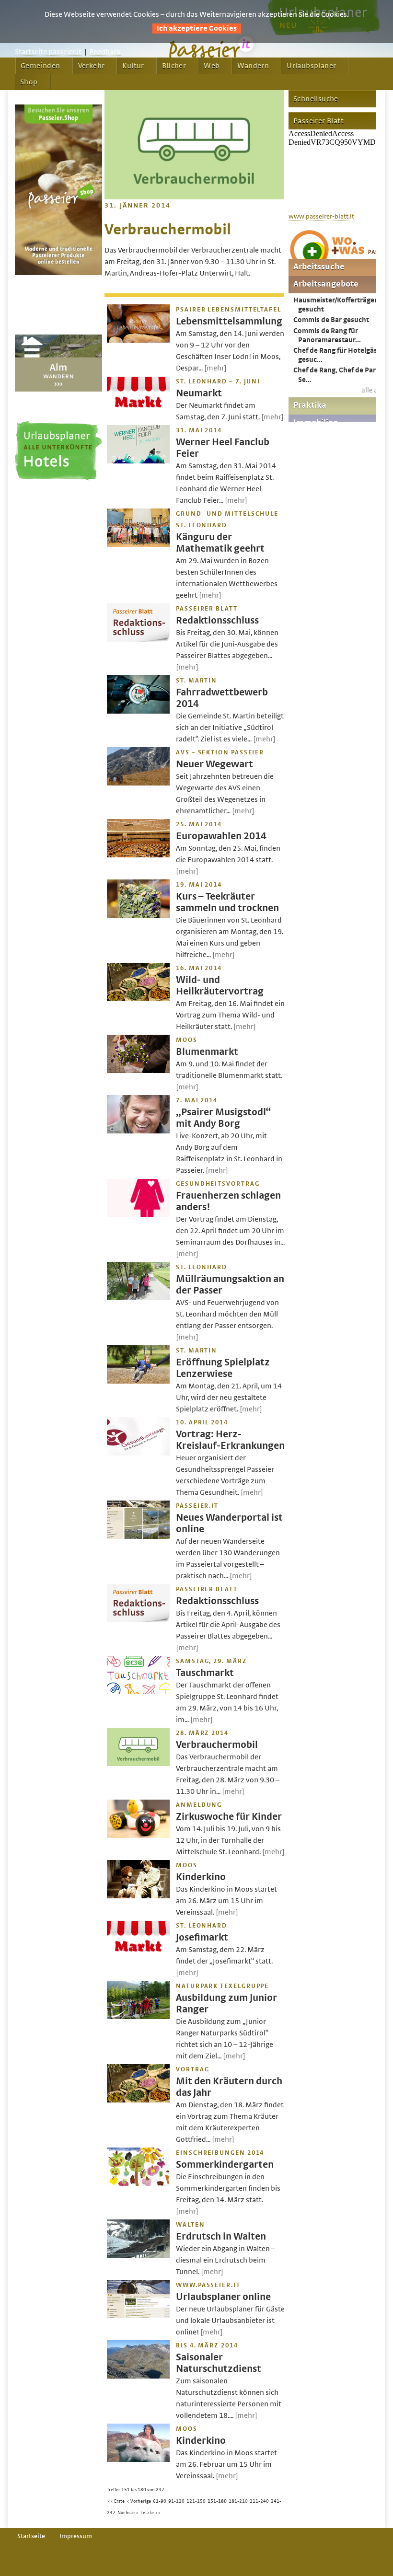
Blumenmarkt (207, 1052)
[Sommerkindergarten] (138, 2183)
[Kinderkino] (138, 1896)
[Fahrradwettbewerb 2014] (138, 711)
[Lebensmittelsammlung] (138, 340)
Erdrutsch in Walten (221, 2236)
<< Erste (116, 2501)
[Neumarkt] (138, 412)
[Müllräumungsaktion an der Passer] (138, 1298)
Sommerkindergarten (225, 2165)
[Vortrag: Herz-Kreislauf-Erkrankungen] (138, 1453)
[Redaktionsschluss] (138, 639)
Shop (29, 82)
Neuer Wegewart (214, 764)
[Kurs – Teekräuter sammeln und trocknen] (138, 915)
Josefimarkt (202, 1937)
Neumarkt (199, 393)
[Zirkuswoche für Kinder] (138, 1836)
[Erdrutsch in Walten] (138, 2255)
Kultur (133, 66)
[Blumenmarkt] (138, 1071)
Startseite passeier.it (48, 52)
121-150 (196, 2501)
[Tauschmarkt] (138, 1692)
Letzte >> (150, 2513)
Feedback (105, 52)
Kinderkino (201, 1877)
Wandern (253, 66)
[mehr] (215, 368)
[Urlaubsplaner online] (138, 2316)
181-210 (238, 2501)
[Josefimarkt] (138, 1956)
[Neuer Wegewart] (138, 783)
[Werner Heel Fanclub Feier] (138, 461)
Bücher (174, 66)
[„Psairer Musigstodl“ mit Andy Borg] (138, 1131)
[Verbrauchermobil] (138, 1764)
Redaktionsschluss (217, 620)
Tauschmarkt (205, 1673)
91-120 (176, 2501)
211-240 (259, 2501)
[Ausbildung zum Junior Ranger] (138, 2017)
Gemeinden (40, 66)
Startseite (31, 2536)
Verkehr (92, 66)
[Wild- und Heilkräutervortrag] (138, 999)
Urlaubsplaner (311, 66)
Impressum (76, 2536)
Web (212, 66)
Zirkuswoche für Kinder (229, 1817)
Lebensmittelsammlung (229, 321)
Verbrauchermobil (217, 1745)
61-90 (160, 2501)
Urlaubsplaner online (223, 2297)
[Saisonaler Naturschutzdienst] (138, 2376)
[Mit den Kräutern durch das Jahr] (138, 2100)
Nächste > (128, 2513)
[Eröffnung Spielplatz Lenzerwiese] (138, 1381)
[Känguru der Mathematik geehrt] (138, 544)
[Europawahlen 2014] (138, 855)
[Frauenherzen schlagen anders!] (138, 1214)
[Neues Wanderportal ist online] (138, 1536)
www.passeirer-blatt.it (321, 217)
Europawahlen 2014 (221, 836)
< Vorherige (139, 2501)
